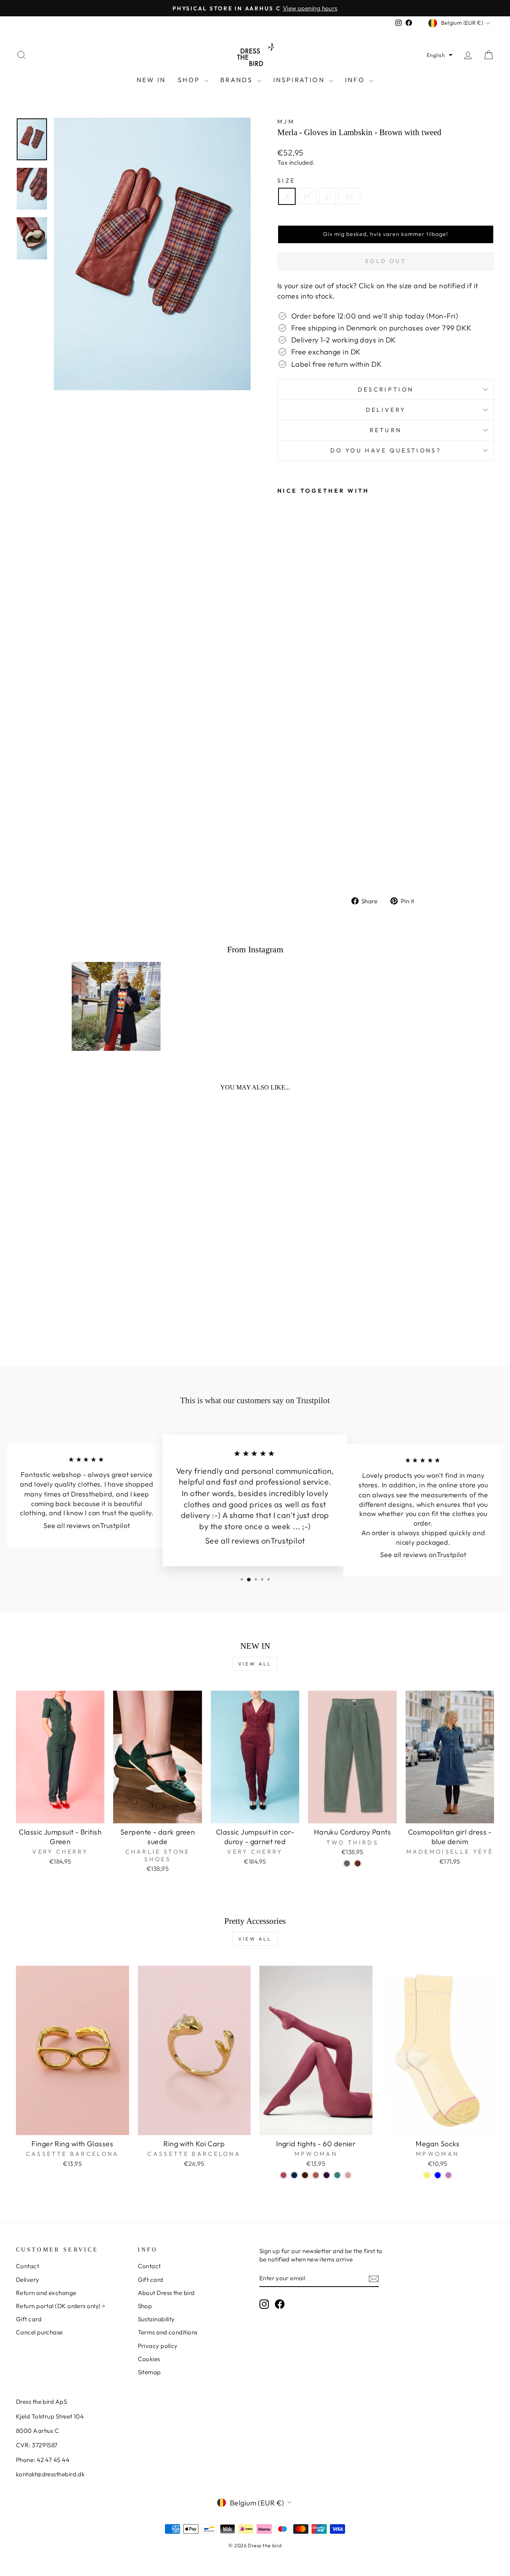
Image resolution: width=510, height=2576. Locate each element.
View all (255, 1664)
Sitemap (149, 2372)
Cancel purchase (39, 2332)
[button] (440, 55)
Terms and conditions (168, 2332)
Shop (190, 80)
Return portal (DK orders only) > (61, 2306)
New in (151, 80)
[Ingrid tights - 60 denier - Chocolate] (305, 2175)
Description (386, 389)
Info (356, 80)
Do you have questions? (386, 450)
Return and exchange (46, 2293)
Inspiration (300, 80)
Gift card (29, 2319)
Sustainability (156, 2319)
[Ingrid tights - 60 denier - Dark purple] (327, 2175)
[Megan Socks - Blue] (438, 2175)
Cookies (149, 2359)
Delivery (386, 410)
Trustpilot (115, 1526)
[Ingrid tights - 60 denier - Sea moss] (337, 2175)
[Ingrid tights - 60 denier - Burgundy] (283, 2175)
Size (286, 181)
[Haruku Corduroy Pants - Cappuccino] (358, 1863)
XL (349, 196)
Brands (238, 80)
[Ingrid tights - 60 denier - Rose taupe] (348, 2175)
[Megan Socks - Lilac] (448, 2175)
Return (386, 430)
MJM (286, 122)
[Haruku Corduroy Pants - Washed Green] (347, 1863)
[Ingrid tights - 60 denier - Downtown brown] (316, 2175)
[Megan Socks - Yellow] (427, 2175)
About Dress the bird (166, 2293)
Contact (27, 2266)
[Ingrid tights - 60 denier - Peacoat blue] (294, 2175)
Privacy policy (158, 2346)
